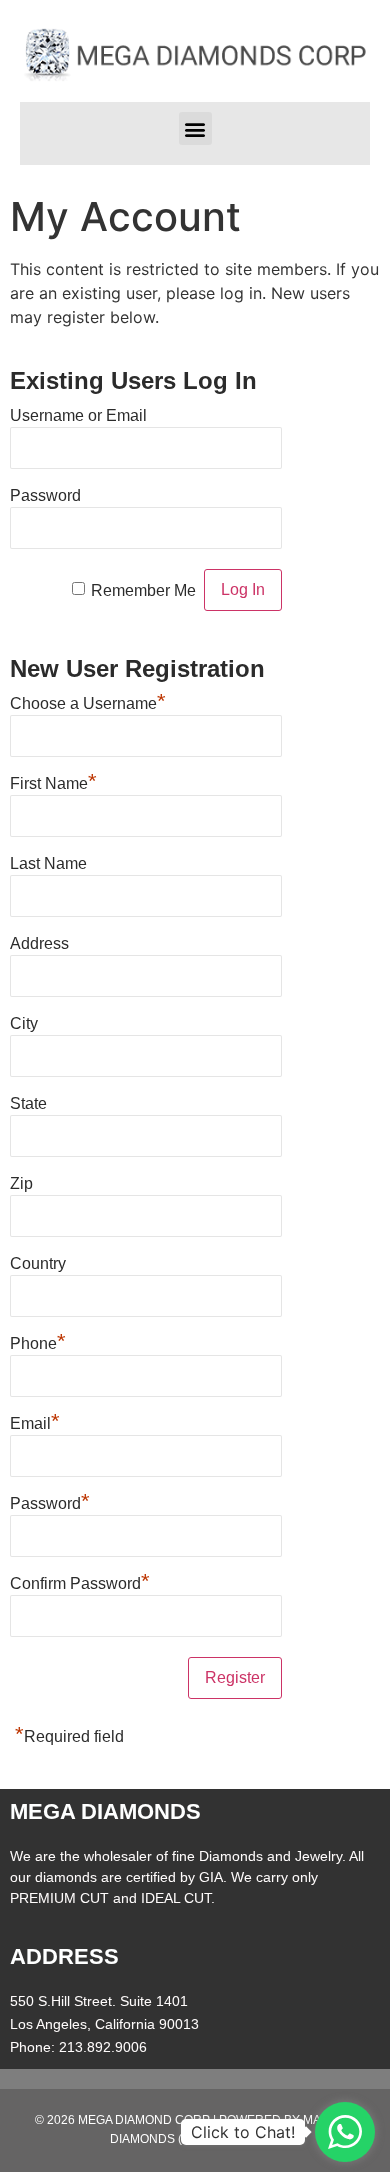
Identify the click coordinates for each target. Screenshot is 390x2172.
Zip (21, 1183)
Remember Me (143, 590)
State (28, 1103)
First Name (53, 781)
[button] (195, 128)
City (24, 1023)
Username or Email (78, 415)
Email (35, 1421)
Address (39, 943)
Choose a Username (88, 701)
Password (45, 495)
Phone (38, 1341)
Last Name (48, 863)
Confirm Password (80, 1581)
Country (38, 1263)
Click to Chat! (243, 2132)
